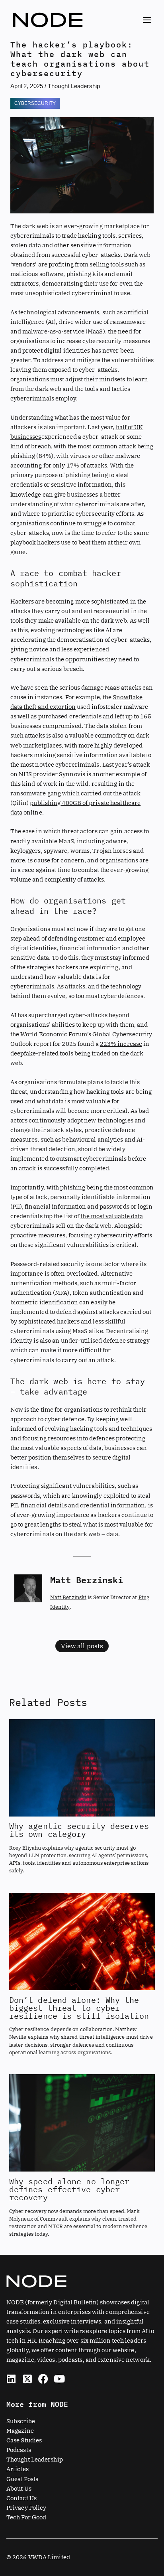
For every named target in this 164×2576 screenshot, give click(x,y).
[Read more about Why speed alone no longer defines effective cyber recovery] (82, 2122)
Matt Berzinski (68, 1597)
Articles (18, 2469)
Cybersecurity (35, 103)
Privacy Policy (26, 2508)
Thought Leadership (74, 86)
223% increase (121, 1044)
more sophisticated (102, 601)
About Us (19, 2488)
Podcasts (19, 2450)
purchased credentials (70, 716)
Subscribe (21, 2421)
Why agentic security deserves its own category (79, 1830)
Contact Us (21, 2498)
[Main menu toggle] (147, 20)
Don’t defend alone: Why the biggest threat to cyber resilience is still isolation (79, 2008)
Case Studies (24, 2440)
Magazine (20, 2431)
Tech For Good (26, 2517)
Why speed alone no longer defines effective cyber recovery (69, 2189)
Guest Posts (22, 2479)
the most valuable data (112, 1216)
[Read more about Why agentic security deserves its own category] (82, 1767)
